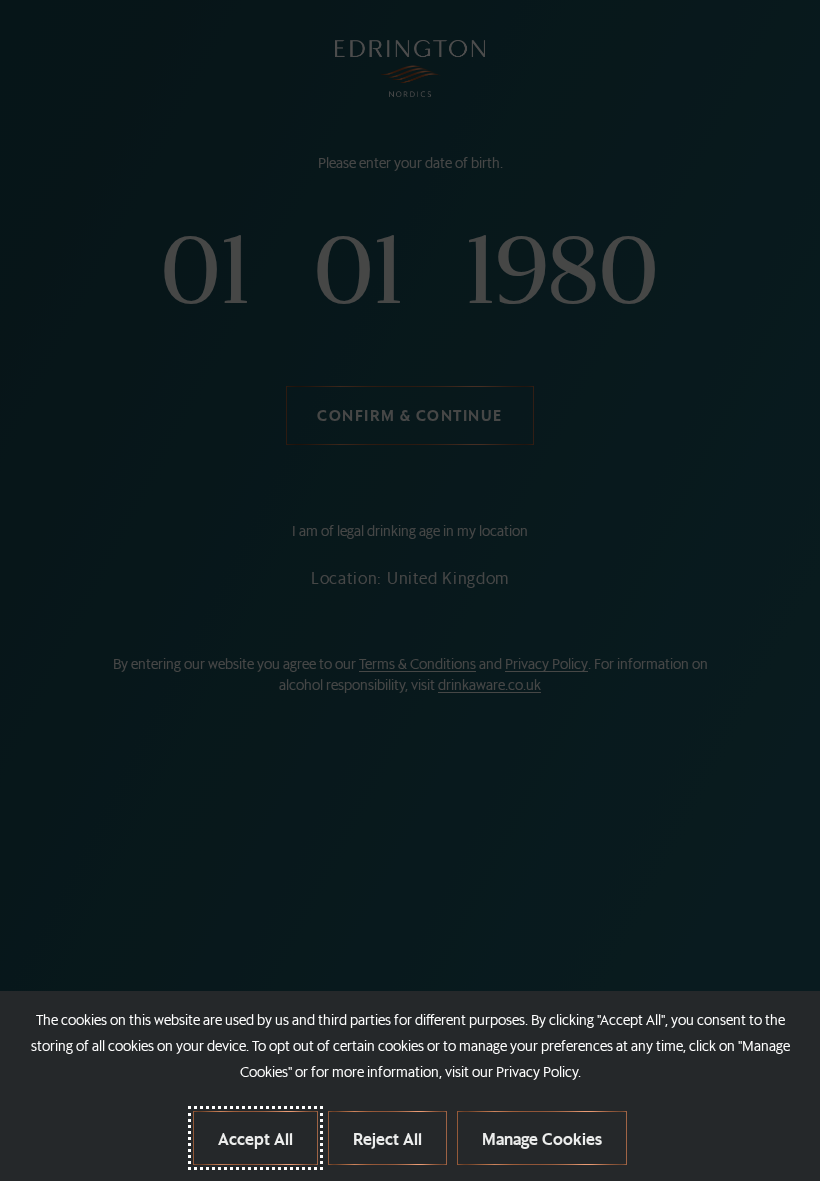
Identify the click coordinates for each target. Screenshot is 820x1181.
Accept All (255, 1138)
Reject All (387, 1138)
